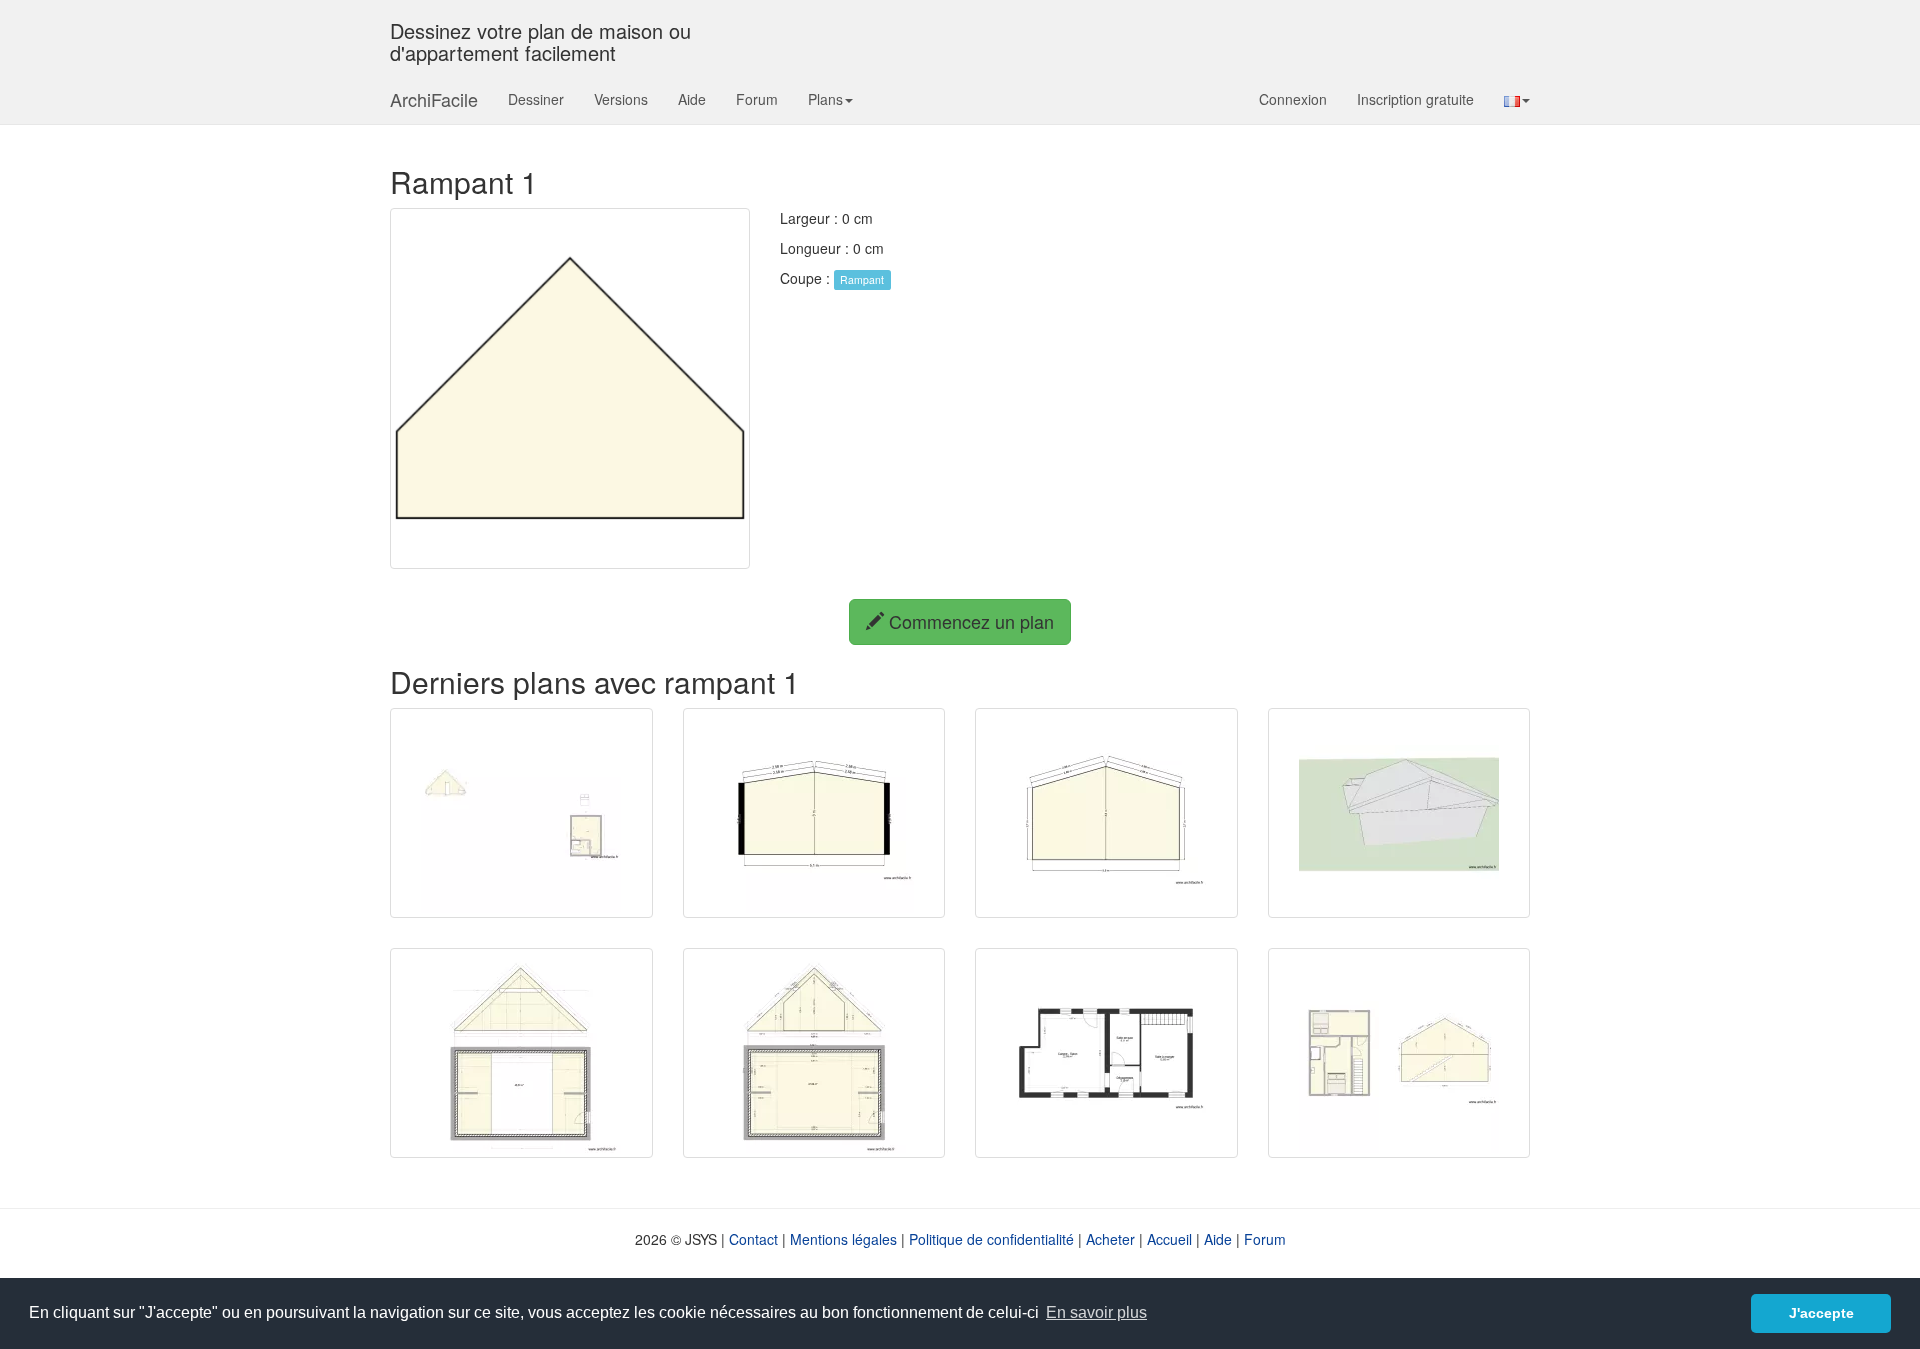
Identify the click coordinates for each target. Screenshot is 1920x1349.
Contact (753, 1239)
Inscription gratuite (1415, 99)
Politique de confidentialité (991, 1239)
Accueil (1169, 1239)
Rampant (862, 279)
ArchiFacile (434, 99)
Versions (621, 99)
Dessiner (536, 99)
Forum (757, 99)
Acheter (1110, 1239)
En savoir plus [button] (1096, 1312)
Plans (825, 99)
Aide (692, 99)
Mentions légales (843, 1239)
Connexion (1293, 99)
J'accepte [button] (1821, 1313)
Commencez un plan (969, 621)
